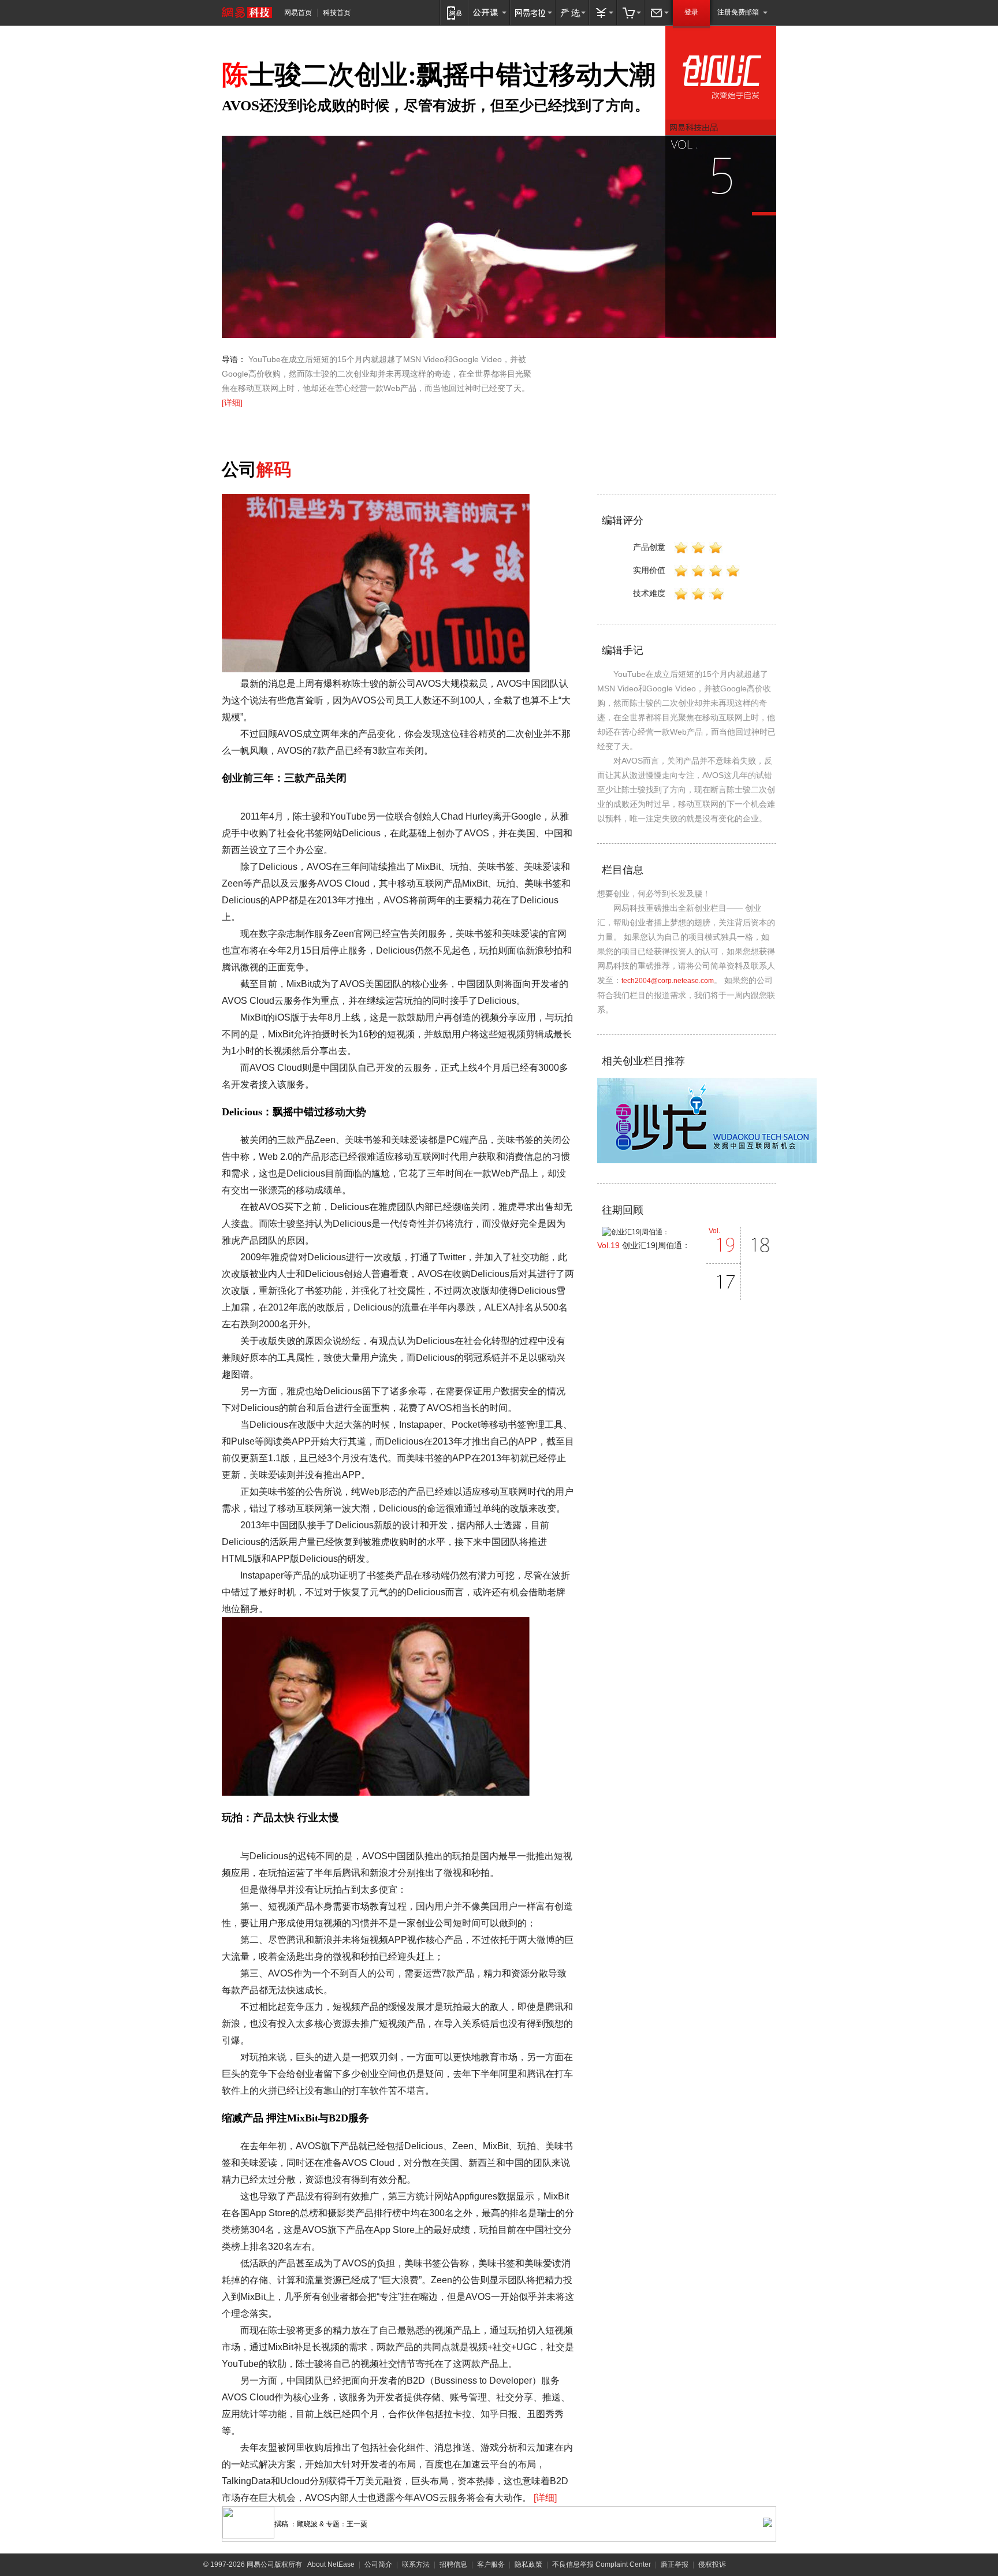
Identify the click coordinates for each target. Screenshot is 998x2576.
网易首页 (298, 13)
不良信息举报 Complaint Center (602, 2564)
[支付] (603, 12)
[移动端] (454, 12)
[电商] (631, 12)
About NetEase (331, 2564)
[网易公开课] (489, 12)
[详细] (232, 403)
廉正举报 (675, 2564)
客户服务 (491, 2564)
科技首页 (337, 13)
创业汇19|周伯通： (644, 1245)
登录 (691, 12)
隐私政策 (528, 2564)
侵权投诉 (712, 2564)
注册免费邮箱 (738, 12)
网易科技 (247, 12)
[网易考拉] (533, 12)
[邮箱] (658, 12)
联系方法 (416, 2564)
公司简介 (378, 2564)
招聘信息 (453, 2564)
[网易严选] (572, 12)
